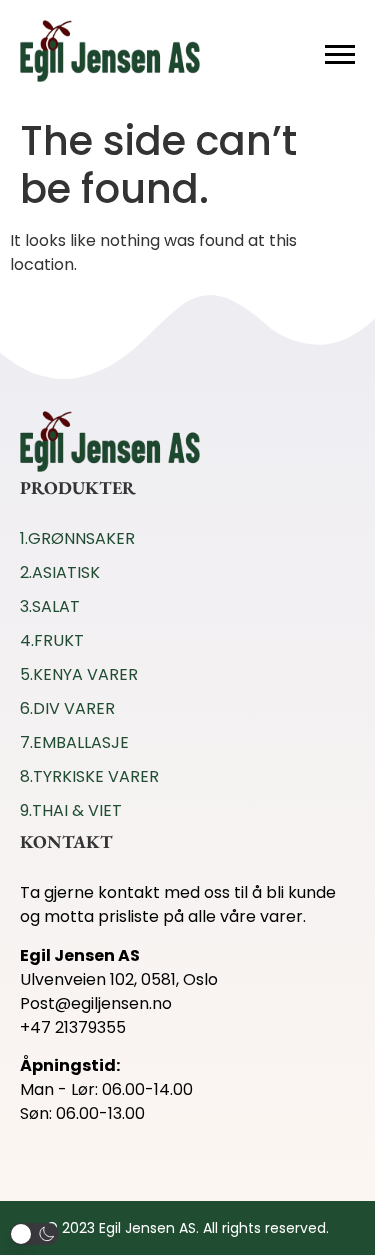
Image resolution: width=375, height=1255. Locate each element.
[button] (34, 1234)
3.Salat (50, 606)
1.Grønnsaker (77, 538)
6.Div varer (67, 708)
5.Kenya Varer (79, 674)
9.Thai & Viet (71, 810)
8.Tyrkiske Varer (89, 776)
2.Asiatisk (60, 572)
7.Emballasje (74, 742)
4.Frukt (52, 640)
